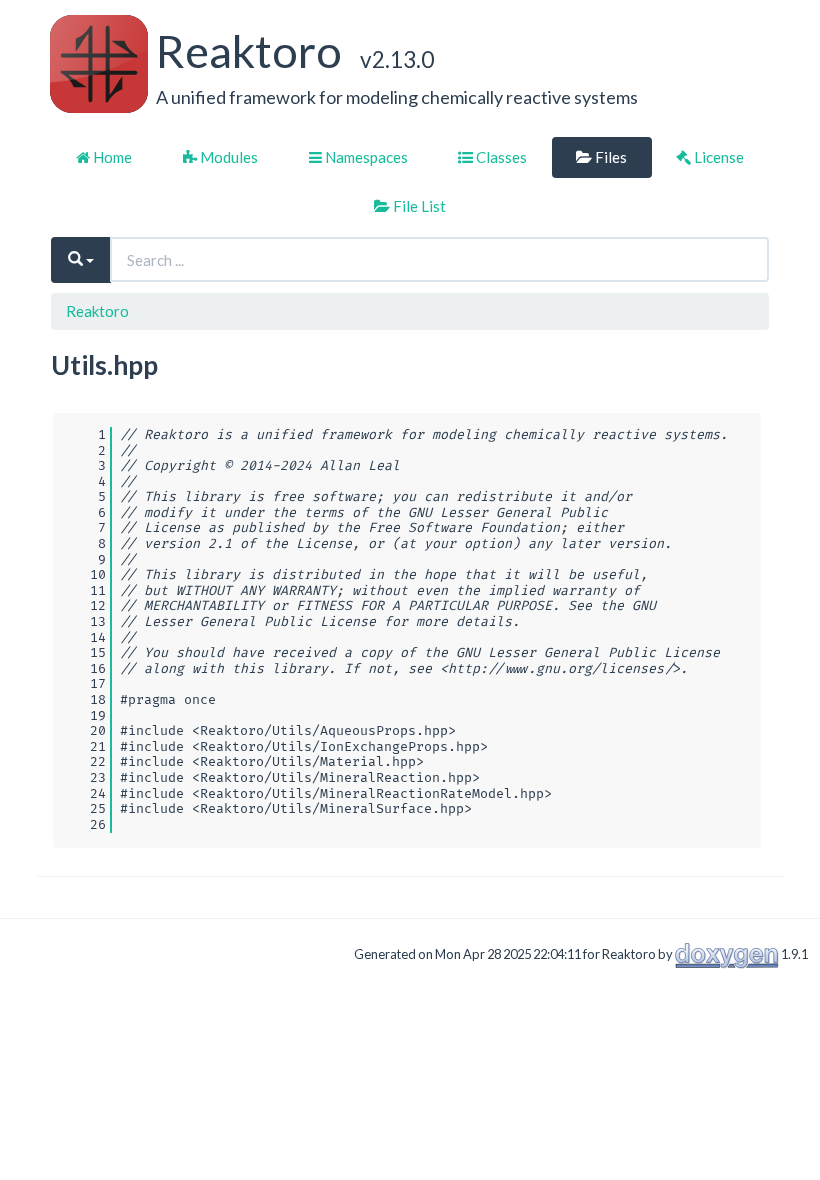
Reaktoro (97, 311)
